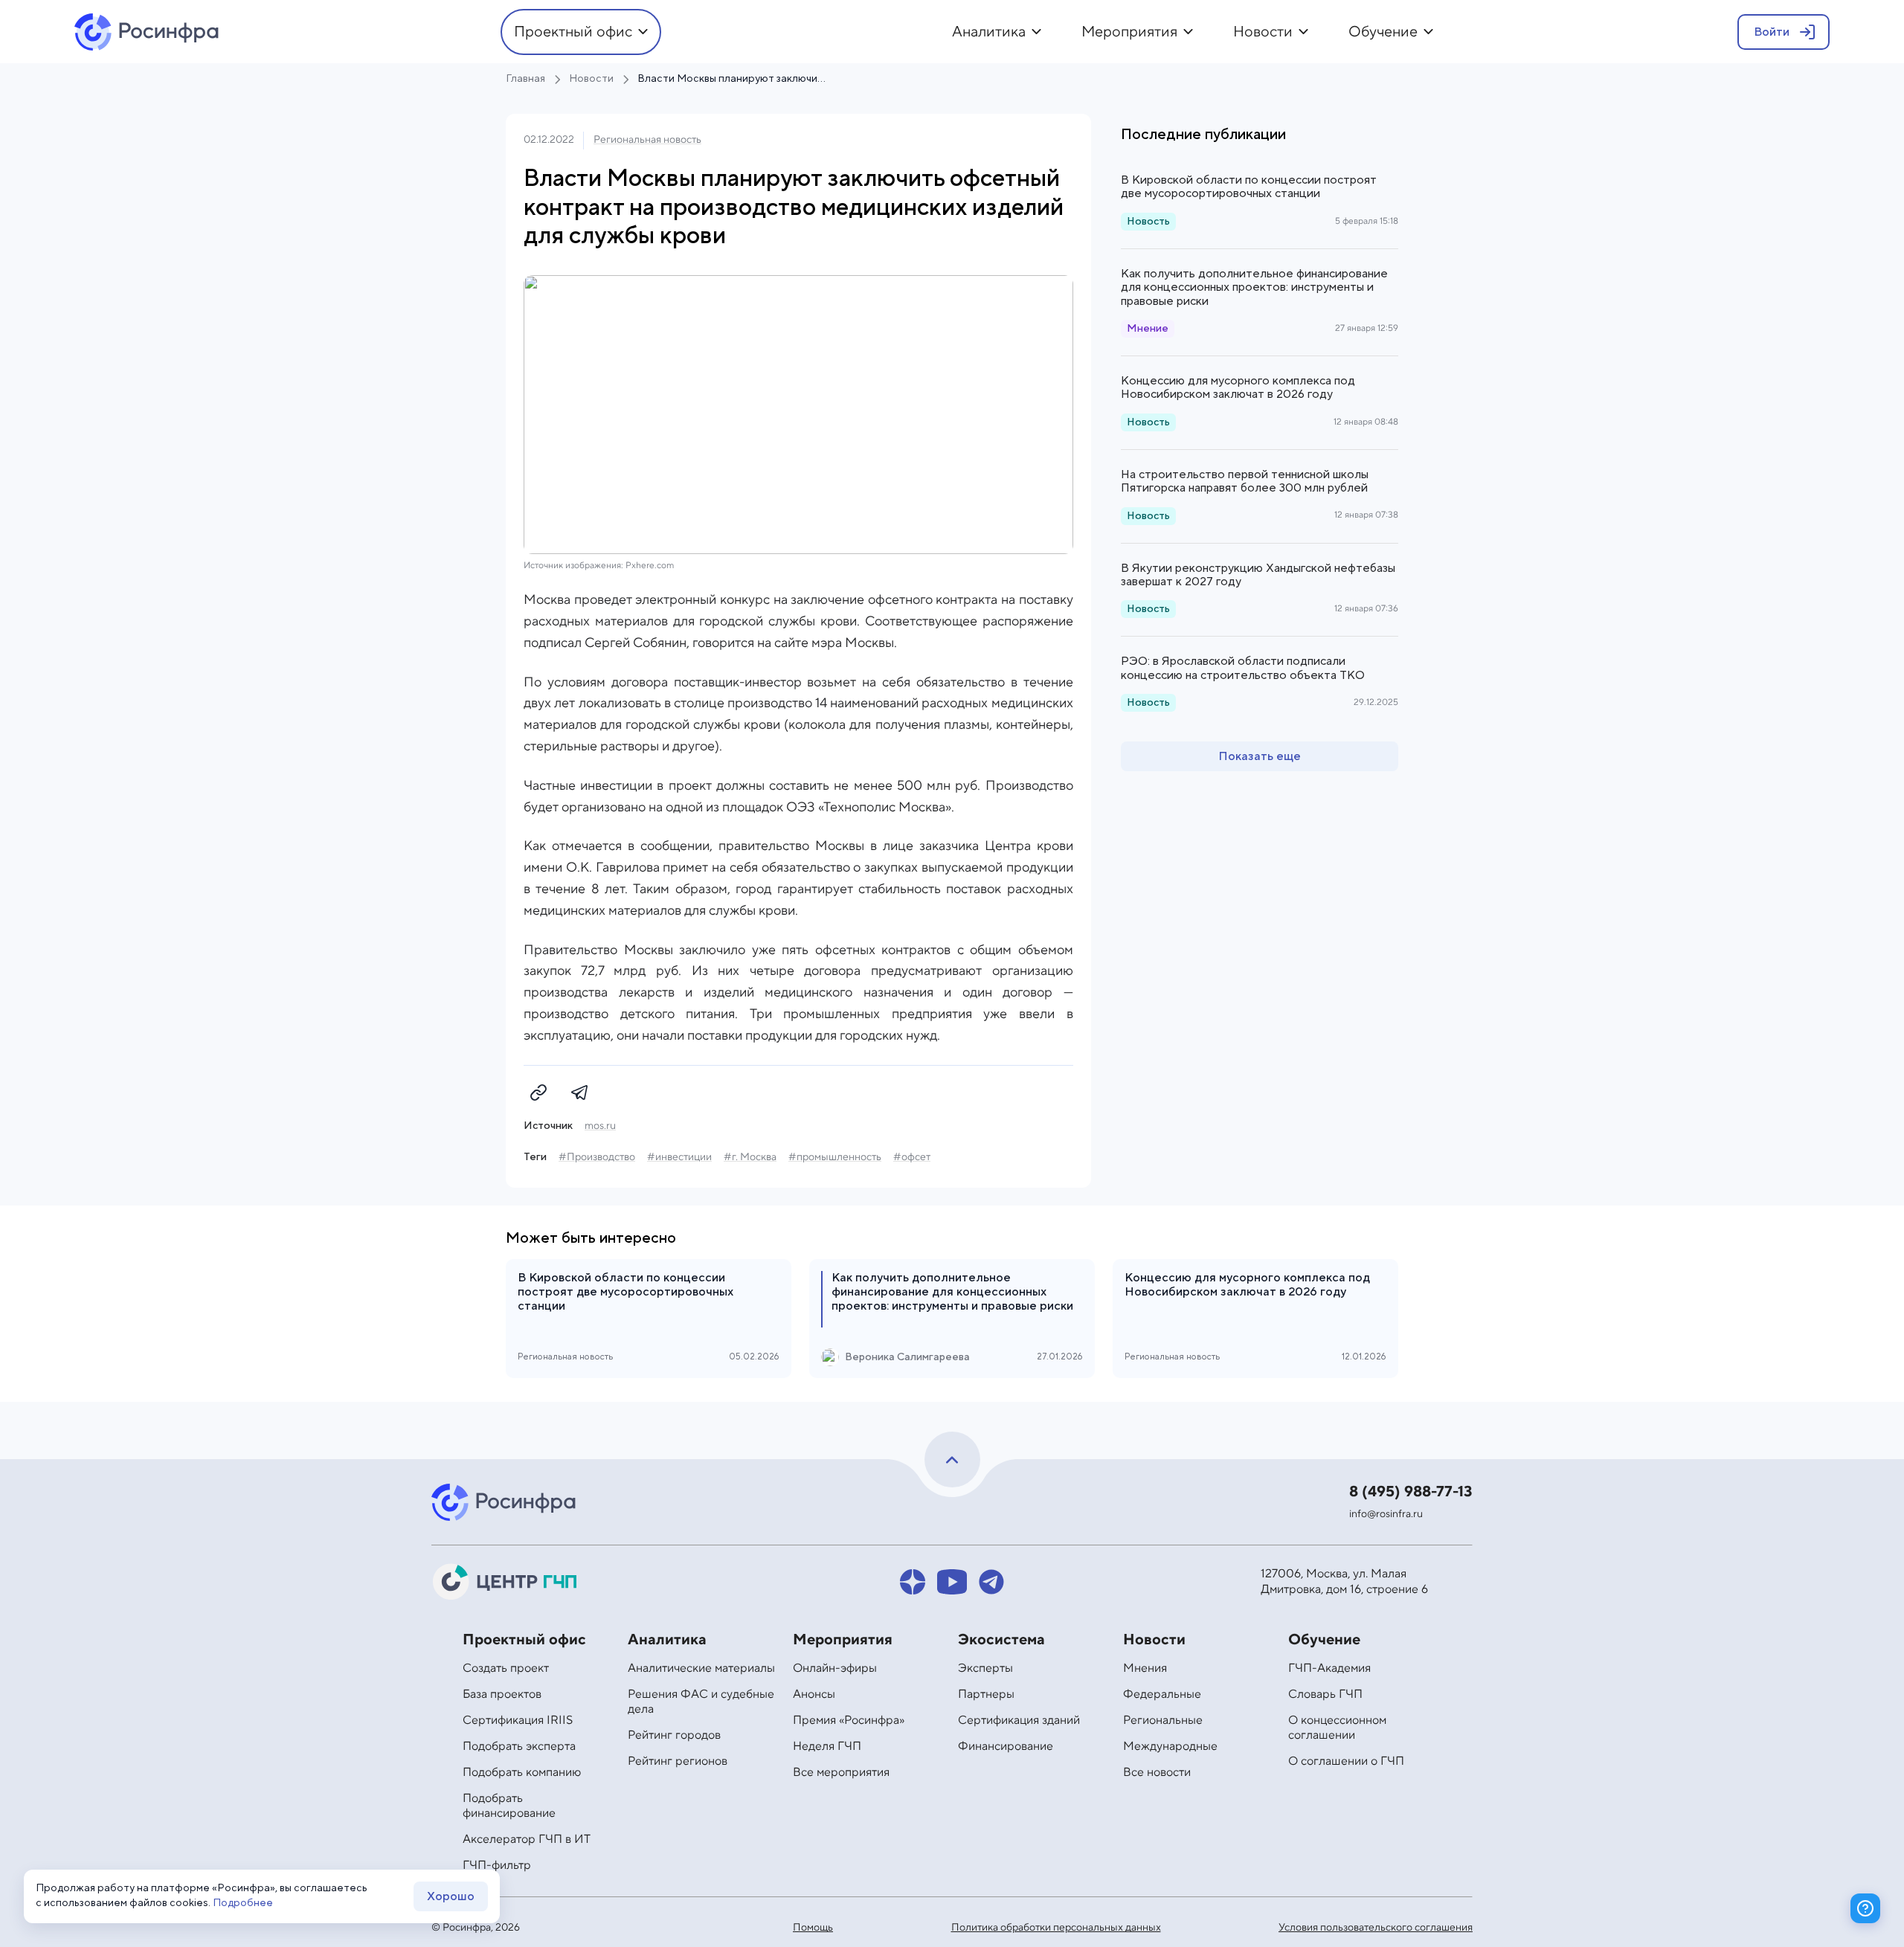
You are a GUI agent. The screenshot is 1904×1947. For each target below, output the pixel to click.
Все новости (1157, 1772)
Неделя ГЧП (827, 1746)
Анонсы (814, 1694)
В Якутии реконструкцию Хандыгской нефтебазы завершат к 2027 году (1258, 575)
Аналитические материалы (701, 1668)
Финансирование (1006, 1746)
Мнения (1145, 1668)
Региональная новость (647, 140)
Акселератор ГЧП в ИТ (527, 1839)
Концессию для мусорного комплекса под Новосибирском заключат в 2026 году (1238, 387)
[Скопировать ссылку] (538, 1092)
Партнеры (986, 1694)
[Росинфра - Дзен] (913, 1582)
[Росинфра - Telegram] (991, 1582)
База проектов (502, 1694)
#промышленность (835, 1157)
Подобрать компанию (522, 1772)
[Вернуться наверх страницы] (952, 1460)
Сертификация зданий (1019, 1720)
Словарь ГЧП (1325, 1694)
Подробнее (243, 1903)
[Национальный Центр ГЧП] (506, 1582)
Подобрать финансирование (509, 1806)
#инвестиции (679, 1157)
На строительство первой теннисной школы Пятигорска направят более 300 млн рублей (1245, 481)
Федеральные (1162, 1694)
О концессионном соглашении (1337, 1728)
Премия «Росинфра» (849, 1720)
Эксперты (985, 1668)
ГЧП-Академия (1329, 1668)
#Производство (597, 1157)
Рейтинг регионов (678, 1761)
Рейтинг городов (674, 1735)
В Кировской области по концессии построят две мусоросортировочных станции (1249, 187)
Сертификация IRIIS (518, 1720)
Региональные (1163, 1720)
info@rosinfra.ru (1386, 1514)
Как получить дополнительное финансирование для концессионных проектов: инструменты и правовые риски (1254, 287)
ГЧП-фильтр (497, 1865)
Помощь (813, 1928)
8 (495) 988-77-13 (1411, 1492)
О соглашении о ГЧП (1346, 1761)
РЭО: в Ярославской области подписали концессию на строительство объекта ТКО (1243, 668)
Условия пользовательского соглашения (1376, 1928)
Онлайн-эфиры (835, 1668)
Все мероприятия (841, 1772)
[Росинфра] (506, 1502)
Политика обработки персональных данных (1056, 1928)
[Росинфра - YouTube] (952, 1582)
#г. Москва (750, 1157)
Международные (1170, 1746)
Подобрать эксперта (519, 1746)
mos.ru (600, 1126)
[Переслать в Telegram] (580, 1092)
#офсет (912, 1157)
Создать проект (506, 1668)
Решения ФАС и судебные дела (701, 1702)
